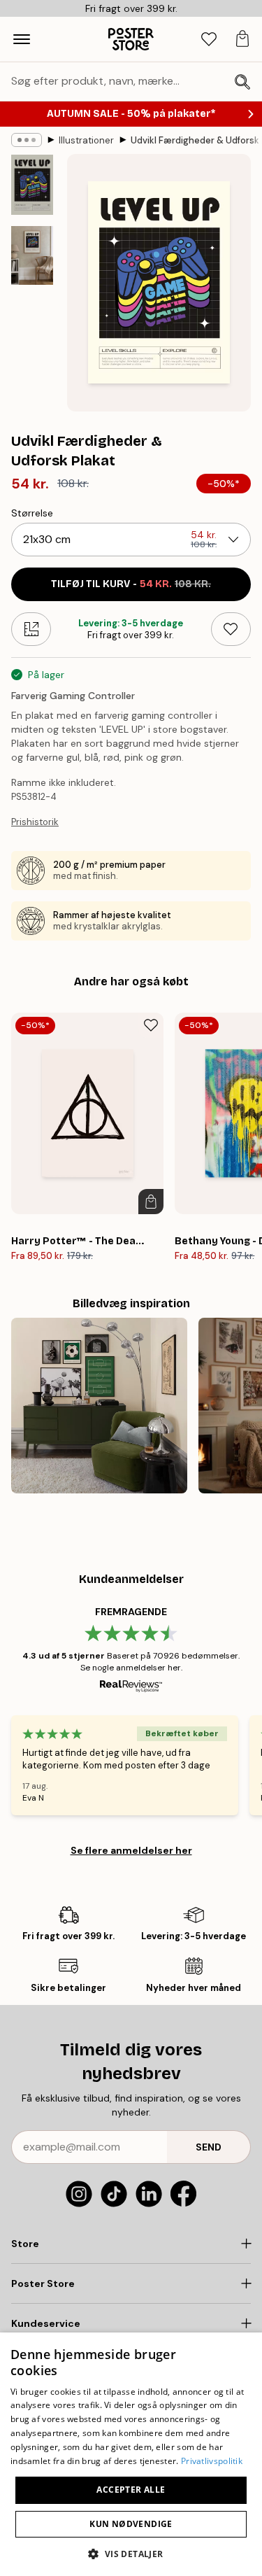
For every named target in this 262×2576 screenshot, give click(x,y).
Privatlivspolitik (212, 2461)
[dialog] (131, 2454)
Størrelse (32, 513)
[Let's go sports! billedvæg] (99, 1406)
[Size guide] (31, 629)
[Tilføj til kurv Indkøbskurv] (151, 1202)
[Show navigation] (22, 39)
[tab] (209, 40)
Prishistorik (35, 822)
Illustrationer (86, 140)
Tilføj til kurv (131, 584)
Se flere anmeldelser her (131, 1850)
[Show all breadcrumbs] (27, 140)
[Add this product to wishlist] (231, 629)
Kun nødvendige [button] (131, 2524)
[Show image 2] (32, 256)
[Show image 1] (32, 185)
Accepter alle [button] (131, 2490)
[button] (131, 2553)
